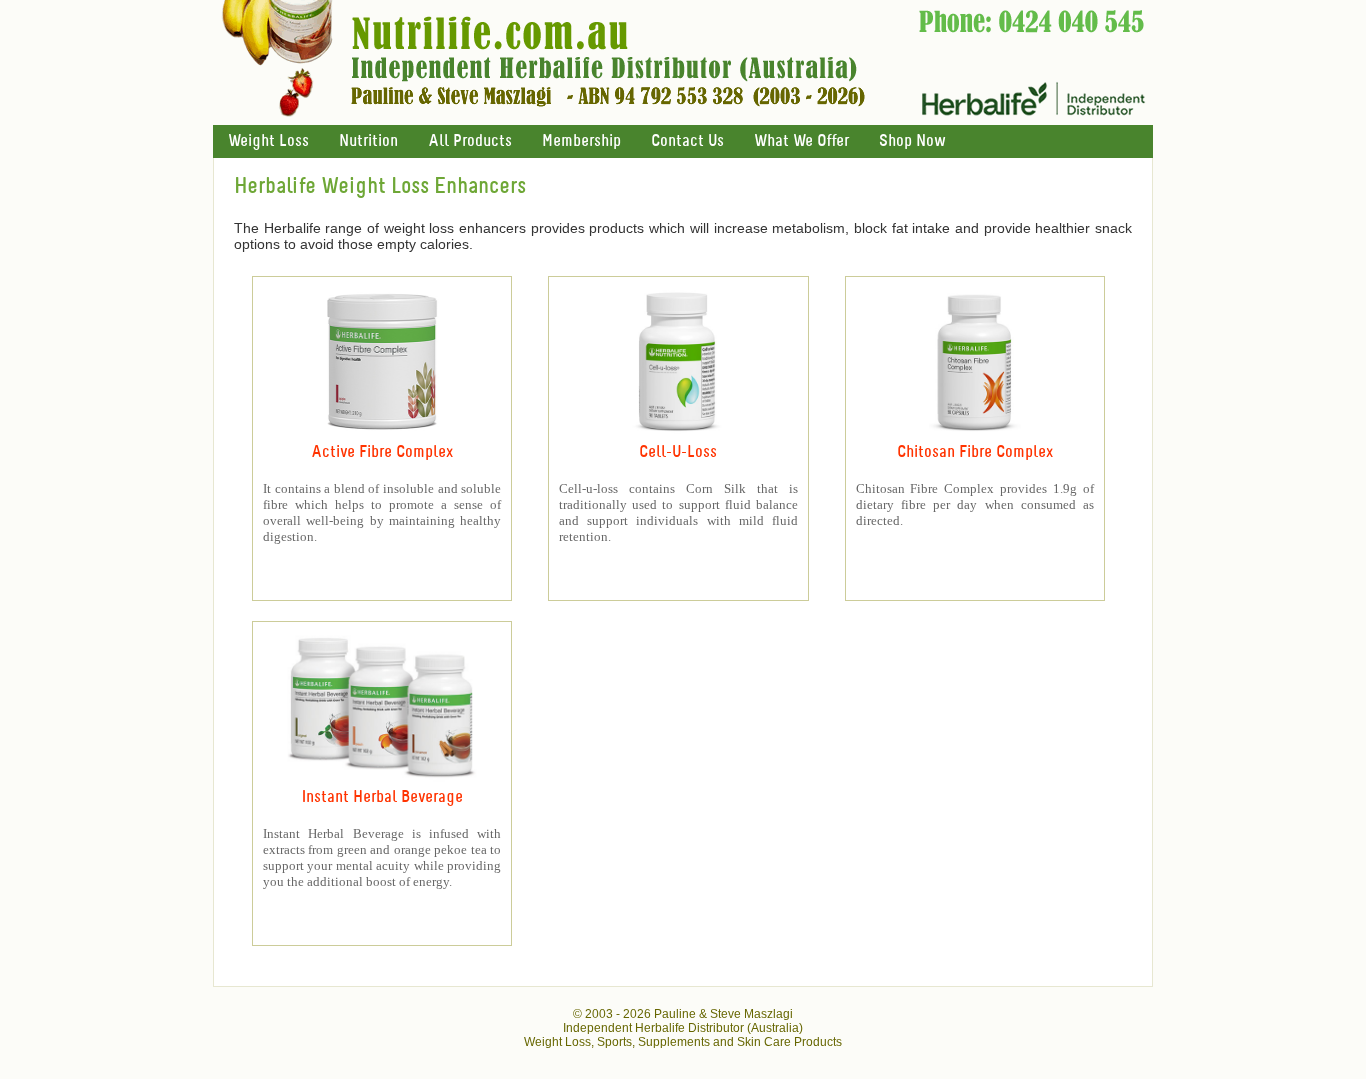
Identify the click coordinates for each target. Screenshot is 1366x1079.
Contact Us (687, 141)
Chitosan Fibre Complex (975, 452)
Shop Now (912, 141)
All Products (470, 141)
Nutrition (368, 141)
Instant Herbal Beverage (382, 797)
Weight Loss (268, 141)
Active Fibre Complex (382, 452)
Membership (581, 141)
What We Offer (801, 141)
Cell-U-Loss (678, 452)
